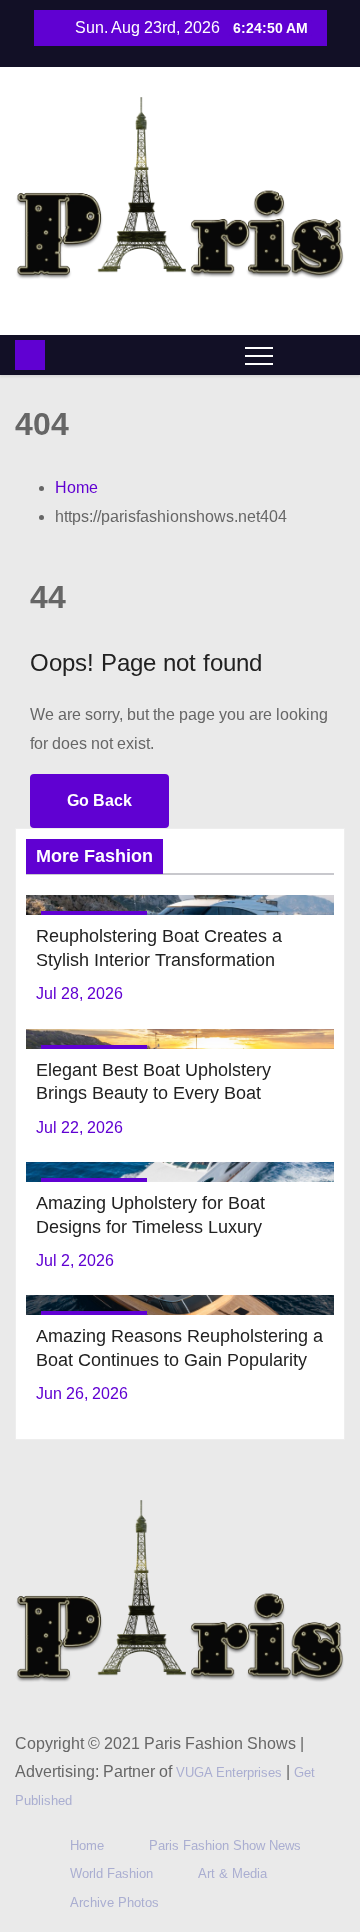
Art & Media (232, 1873)
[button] (298, 353)
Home (76, 487)
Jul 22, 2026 (79, 1127)
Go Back (99, 800)
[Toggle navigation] (259, 355)
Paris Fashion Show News (225, 1845)
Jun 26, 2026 (82, 1393)
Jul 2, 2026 (75, 1260)
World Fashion (111, 1873)
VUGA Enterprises (231, 1772)
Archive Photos (114, 1902)
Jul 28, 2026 (79, 993)
